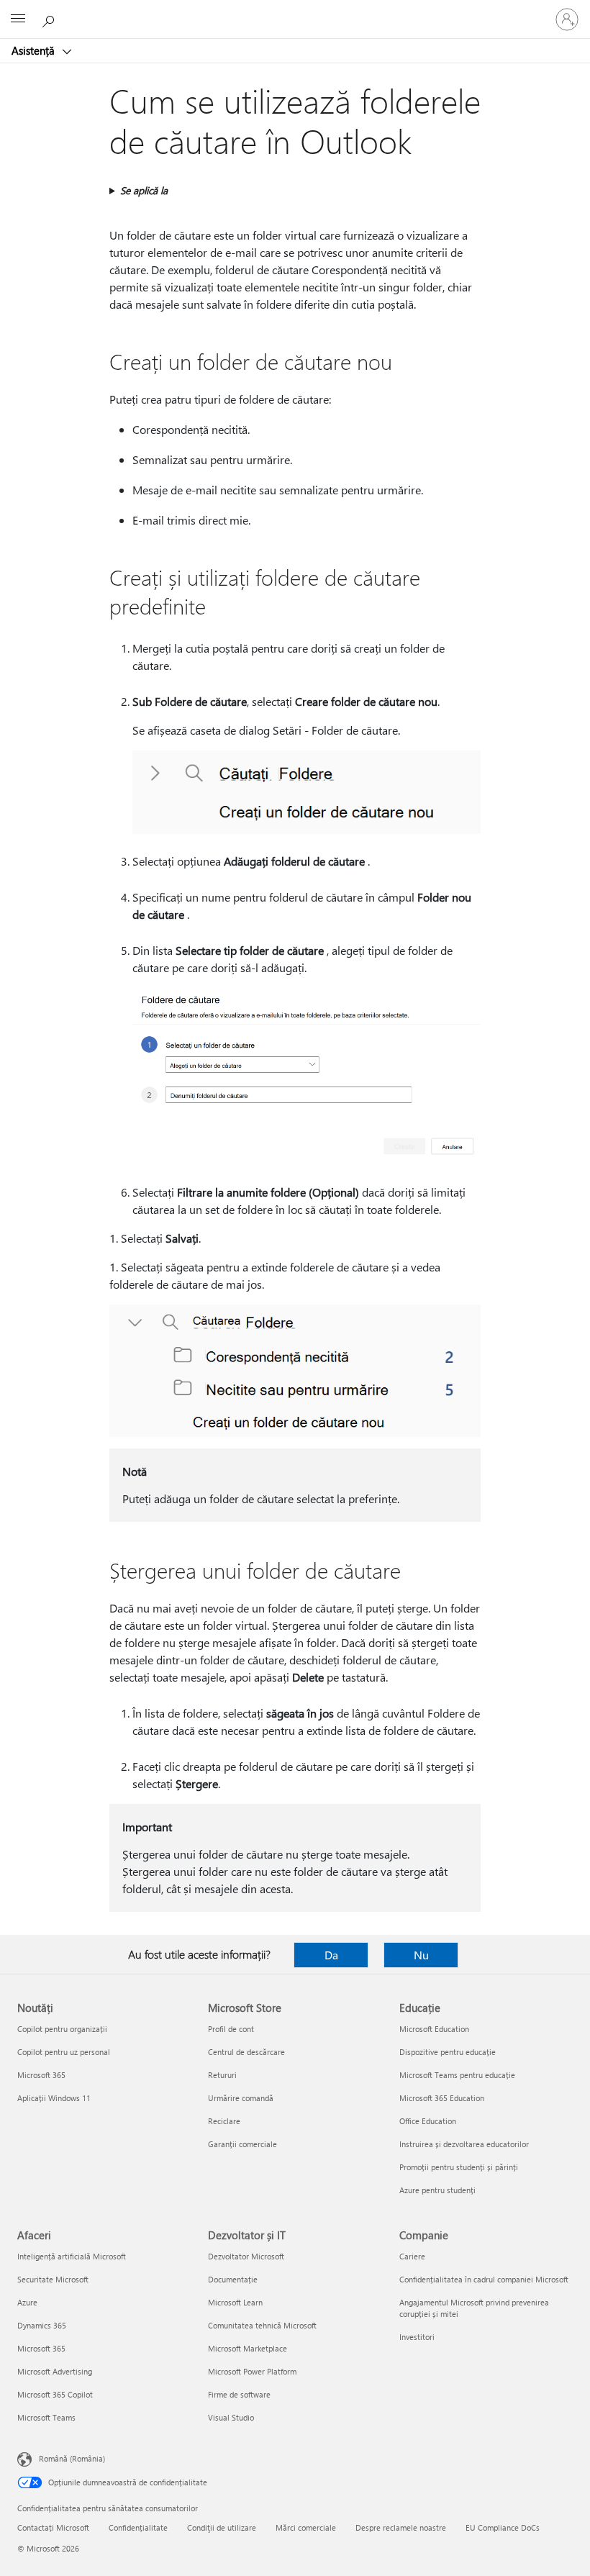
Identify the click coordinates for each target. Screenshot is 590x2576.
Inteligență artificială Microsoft (72, 2256)
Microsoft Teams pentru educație (457, 2075)
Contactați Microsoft (53, 2527)
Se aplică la (144, 190)
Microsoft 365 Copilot (55, 2394)
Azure (27, 2302)
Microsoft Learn (235, 2302)
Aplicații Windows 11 (54, 2098)
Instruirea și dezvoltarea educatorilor (464, 2144)
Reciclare (224, 2121)
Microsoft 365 (41, 2075)
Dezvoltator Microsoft (246, 2256)
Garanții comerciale (242, 2144)
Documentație (233, 2279)
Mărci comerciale (306, 2527)
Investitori (417, 2337)
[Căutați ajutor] (50, 19)
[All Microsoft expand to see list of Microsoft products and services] (18, 19)
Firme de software (239, 2394)
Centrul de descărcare (246, 2052)
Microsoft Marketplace (248, 2348)
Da (331, 1955)
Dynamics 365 (42, 2325)
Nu (421, 1955)
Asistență (35, 50)
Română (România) (72, 2458)
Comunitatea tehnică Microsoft (262, 2325)
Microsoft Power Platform (252, 2371)
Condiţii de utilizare (222, 2527)
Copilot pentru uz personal (64, 2052)
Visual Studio (231, 2417)
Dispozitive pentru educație (448, 2052)
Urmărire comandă (241, 2098)
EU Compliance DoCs (503, 2527)
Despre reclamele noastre (401, 2527)
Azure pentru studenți (437, 2190)
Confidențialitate (138, 2527)
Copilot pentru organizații (62, 2029)
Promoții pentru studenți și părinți (459, 2167)
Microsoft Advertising (55, 2371)
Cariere (412, 2256)
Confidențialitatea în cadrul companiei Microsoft (484, 2279)
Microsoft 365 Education (442, 2098)
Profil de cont (231, 2029)
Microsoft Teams (46, 2417)
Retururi (222, 2075)
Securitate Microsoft (53, 2279)
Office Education (428, 2121)
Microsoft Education (434, 2029)
